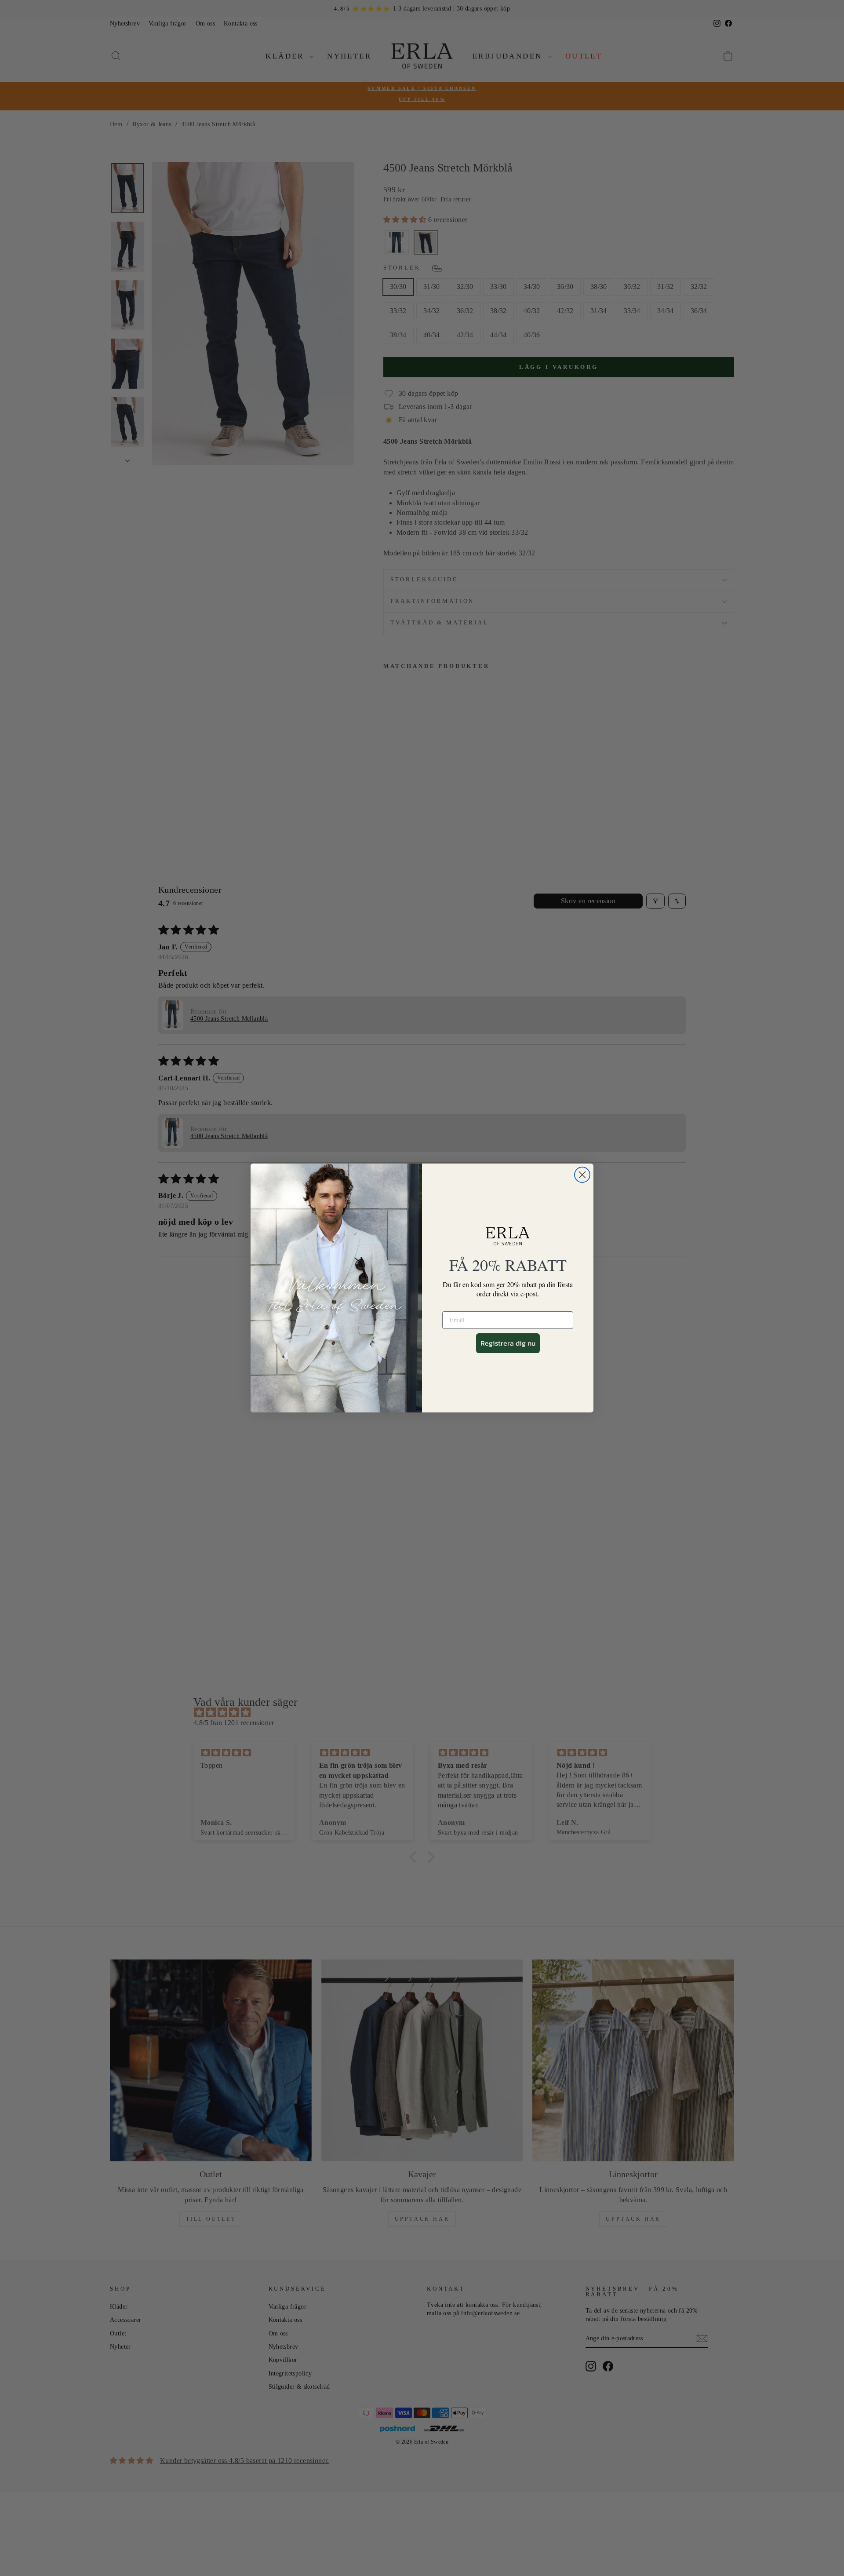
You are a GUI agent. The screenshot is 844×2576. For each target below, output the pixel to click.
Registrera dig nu (508, 1343)
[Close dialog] (582, 1175)
